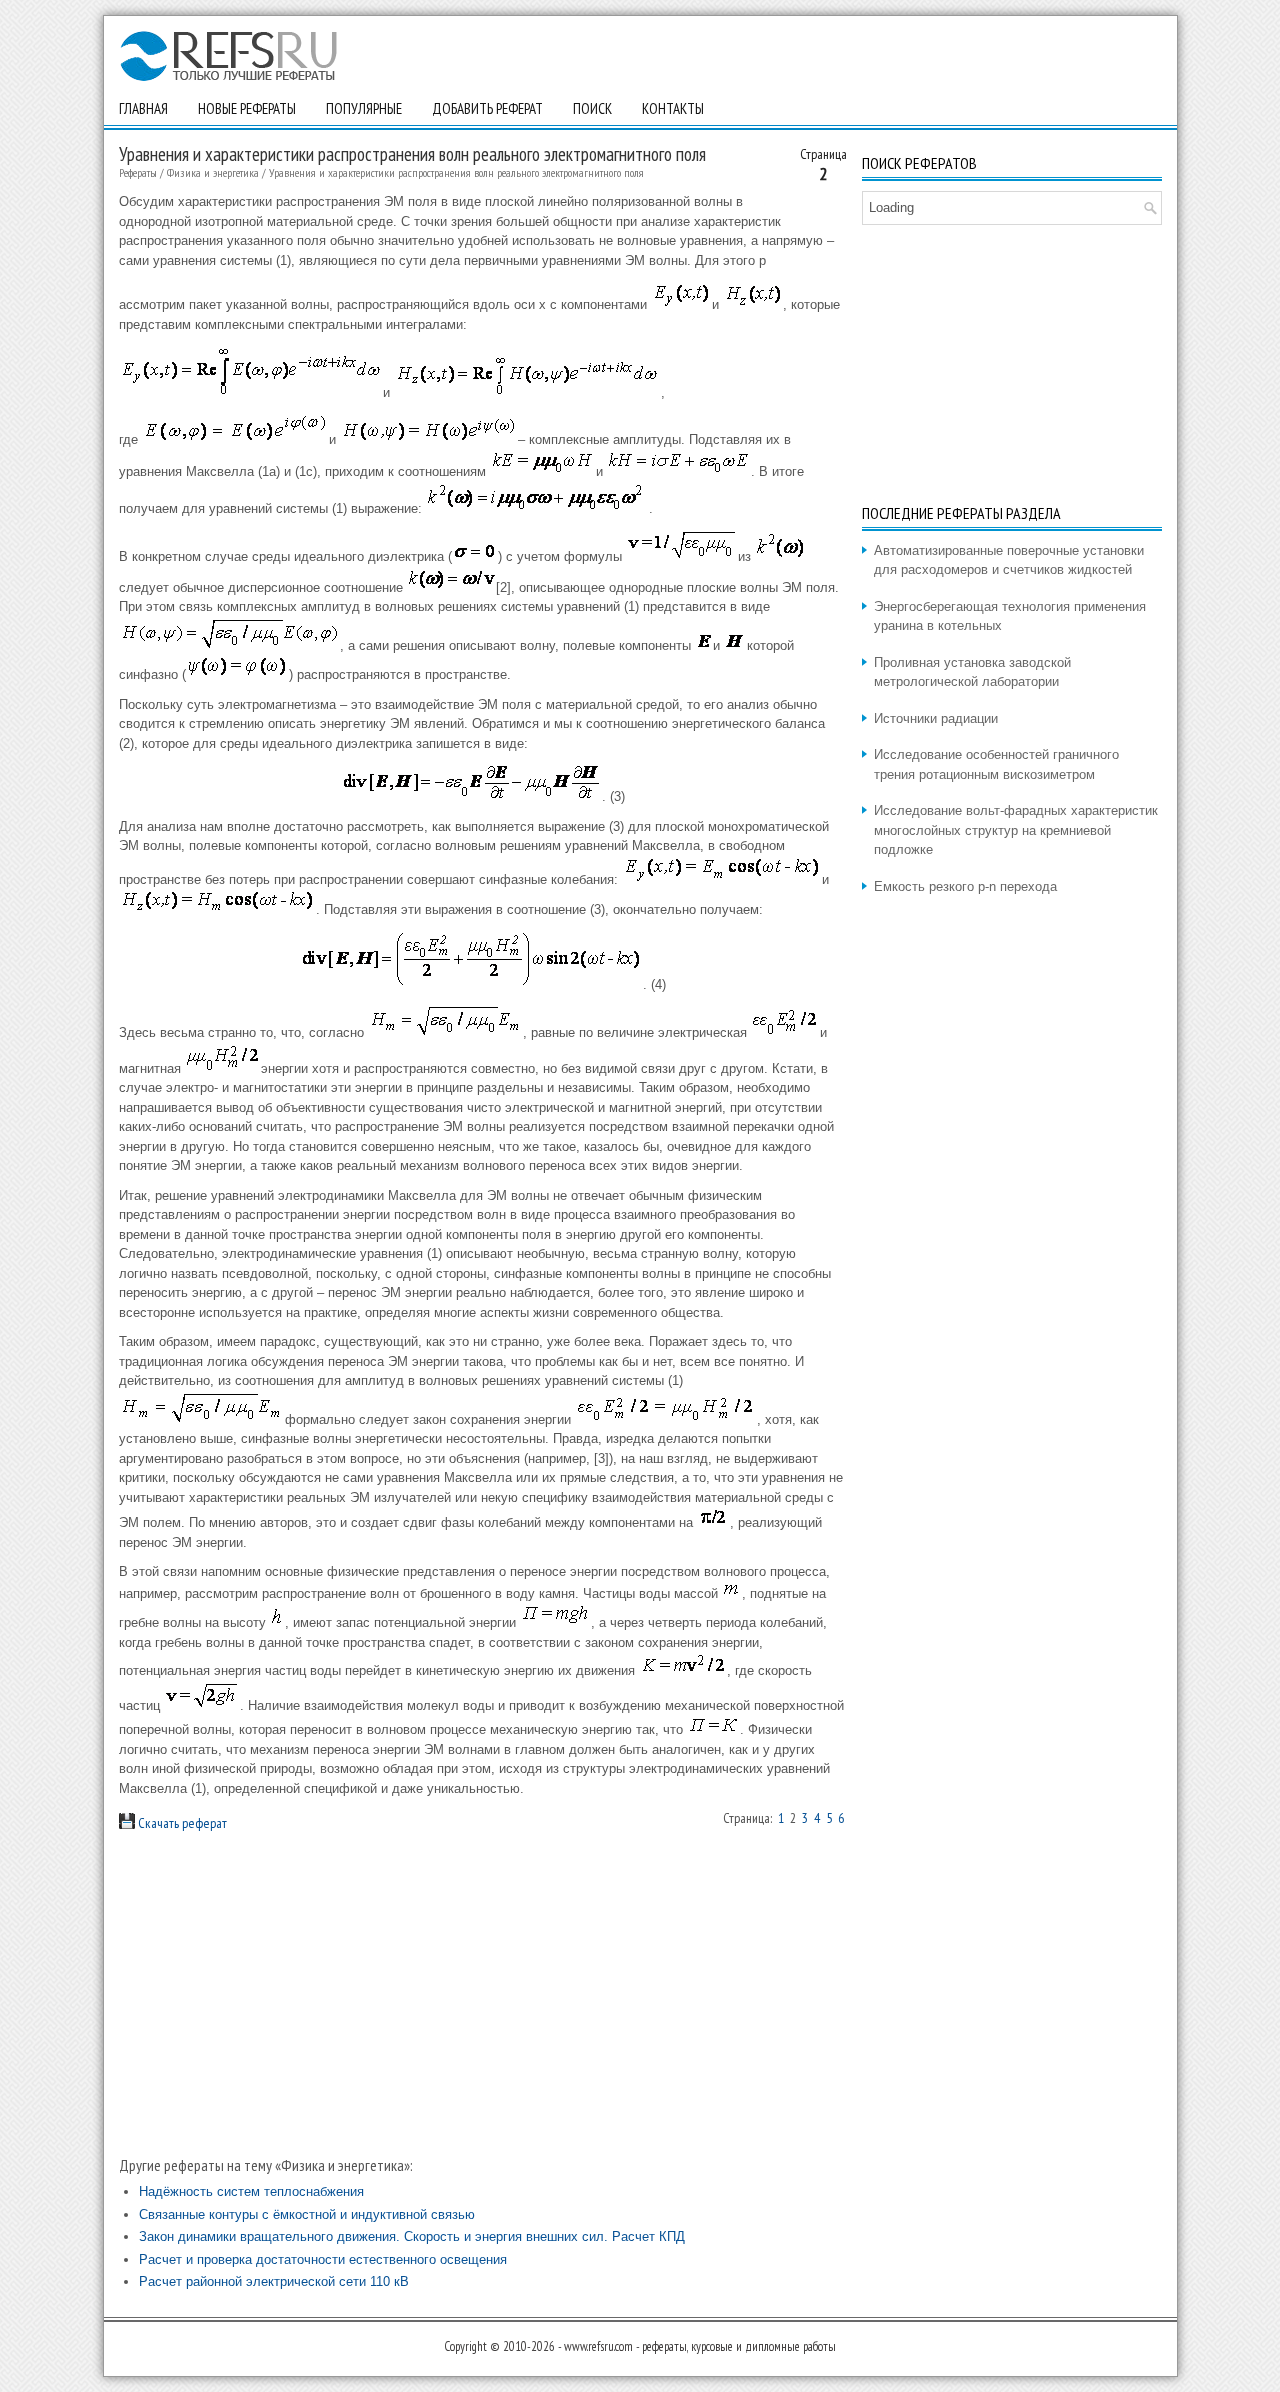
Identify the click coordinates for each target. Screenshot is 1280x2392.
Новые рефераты (247, 108)
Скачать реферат (181, 1823)
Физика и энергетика (213, 172)
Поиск (592, 108)
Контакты (673, 108)
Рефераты (138, 172)
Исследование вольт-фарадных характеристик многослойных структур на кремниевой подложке (1016, 830)
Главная (143, 108)
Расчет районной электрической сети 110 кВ (274, 2281)
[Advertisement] (483, 1994)
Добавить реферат (487, 108)
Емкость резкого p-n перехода (965, 886)
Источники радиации (936, 718)
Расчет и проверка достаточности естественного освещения (323, 2259)
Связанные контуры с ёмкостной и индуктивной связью (307, 2214)
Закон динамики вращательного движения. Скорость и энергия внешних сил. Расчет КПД (412, 2236)
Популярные (364, 108)
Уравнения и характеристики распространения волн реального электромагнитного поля (456, 172)
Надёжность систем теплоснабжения (251, 2191)
